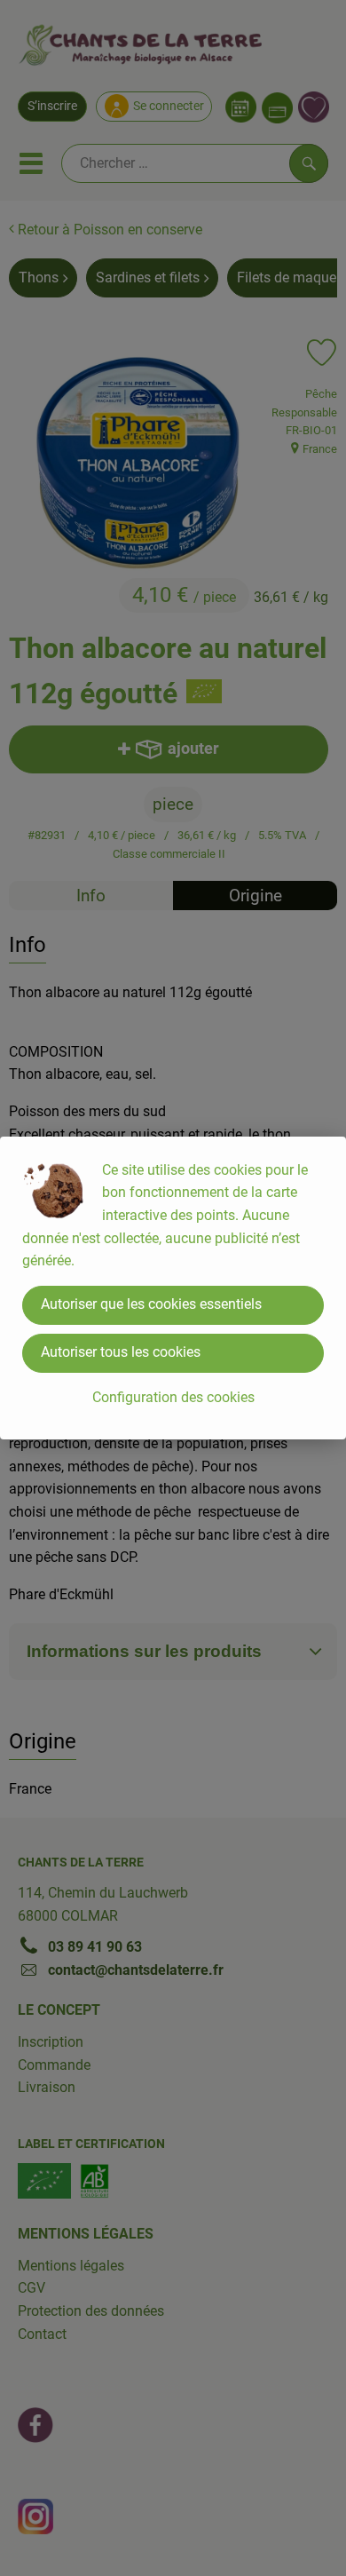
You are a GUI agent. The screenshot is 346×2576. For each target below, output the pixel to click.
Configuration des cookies (173, 1397)
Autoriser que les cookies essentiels (151, 1304)
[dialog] (173, 1288)
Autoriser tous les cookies (121, 1352)
